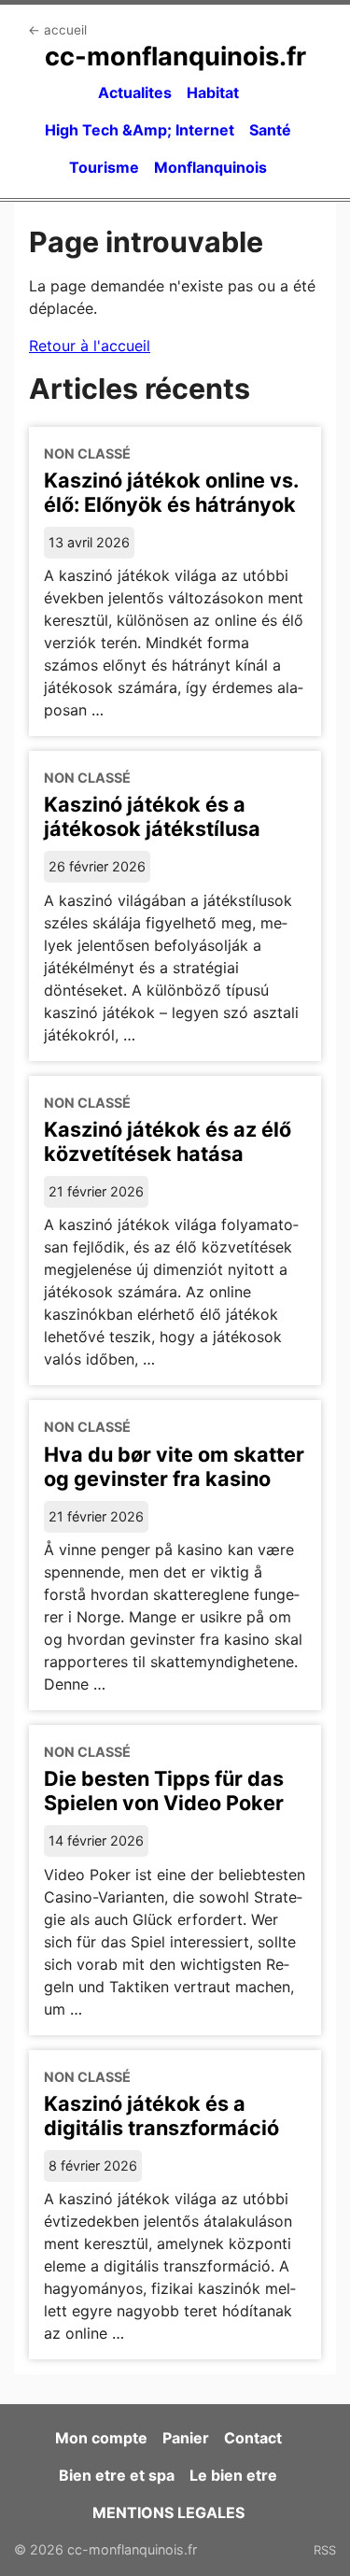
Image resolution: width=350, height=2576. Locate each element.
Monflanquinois (210, 167)
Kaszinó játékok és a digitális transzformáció (161, 2116)
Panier (186, 2438)
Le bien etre (233, 2475)
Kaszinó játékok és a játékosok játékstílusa (152, 816)
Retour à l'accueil (90, 346)
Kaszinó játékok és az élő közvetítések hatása (168, 1141)
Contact (253, 2438)
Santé (270, 130)
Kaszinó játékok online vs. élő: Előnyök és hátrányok (171, 492)
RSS (325, 2550)
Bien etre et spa (117, 2475)
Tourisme (104, 167)
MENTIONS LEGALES (168, 2512)
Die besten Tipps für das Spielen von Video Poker (164, 1790)
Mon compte (101, 2438)
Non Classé (87, 453)
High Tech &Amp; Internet (140, 130)
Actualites (135, 92)
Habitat (213, 92)
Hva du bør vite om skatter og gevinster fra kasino (174, 1466)
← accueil (57, 30)
